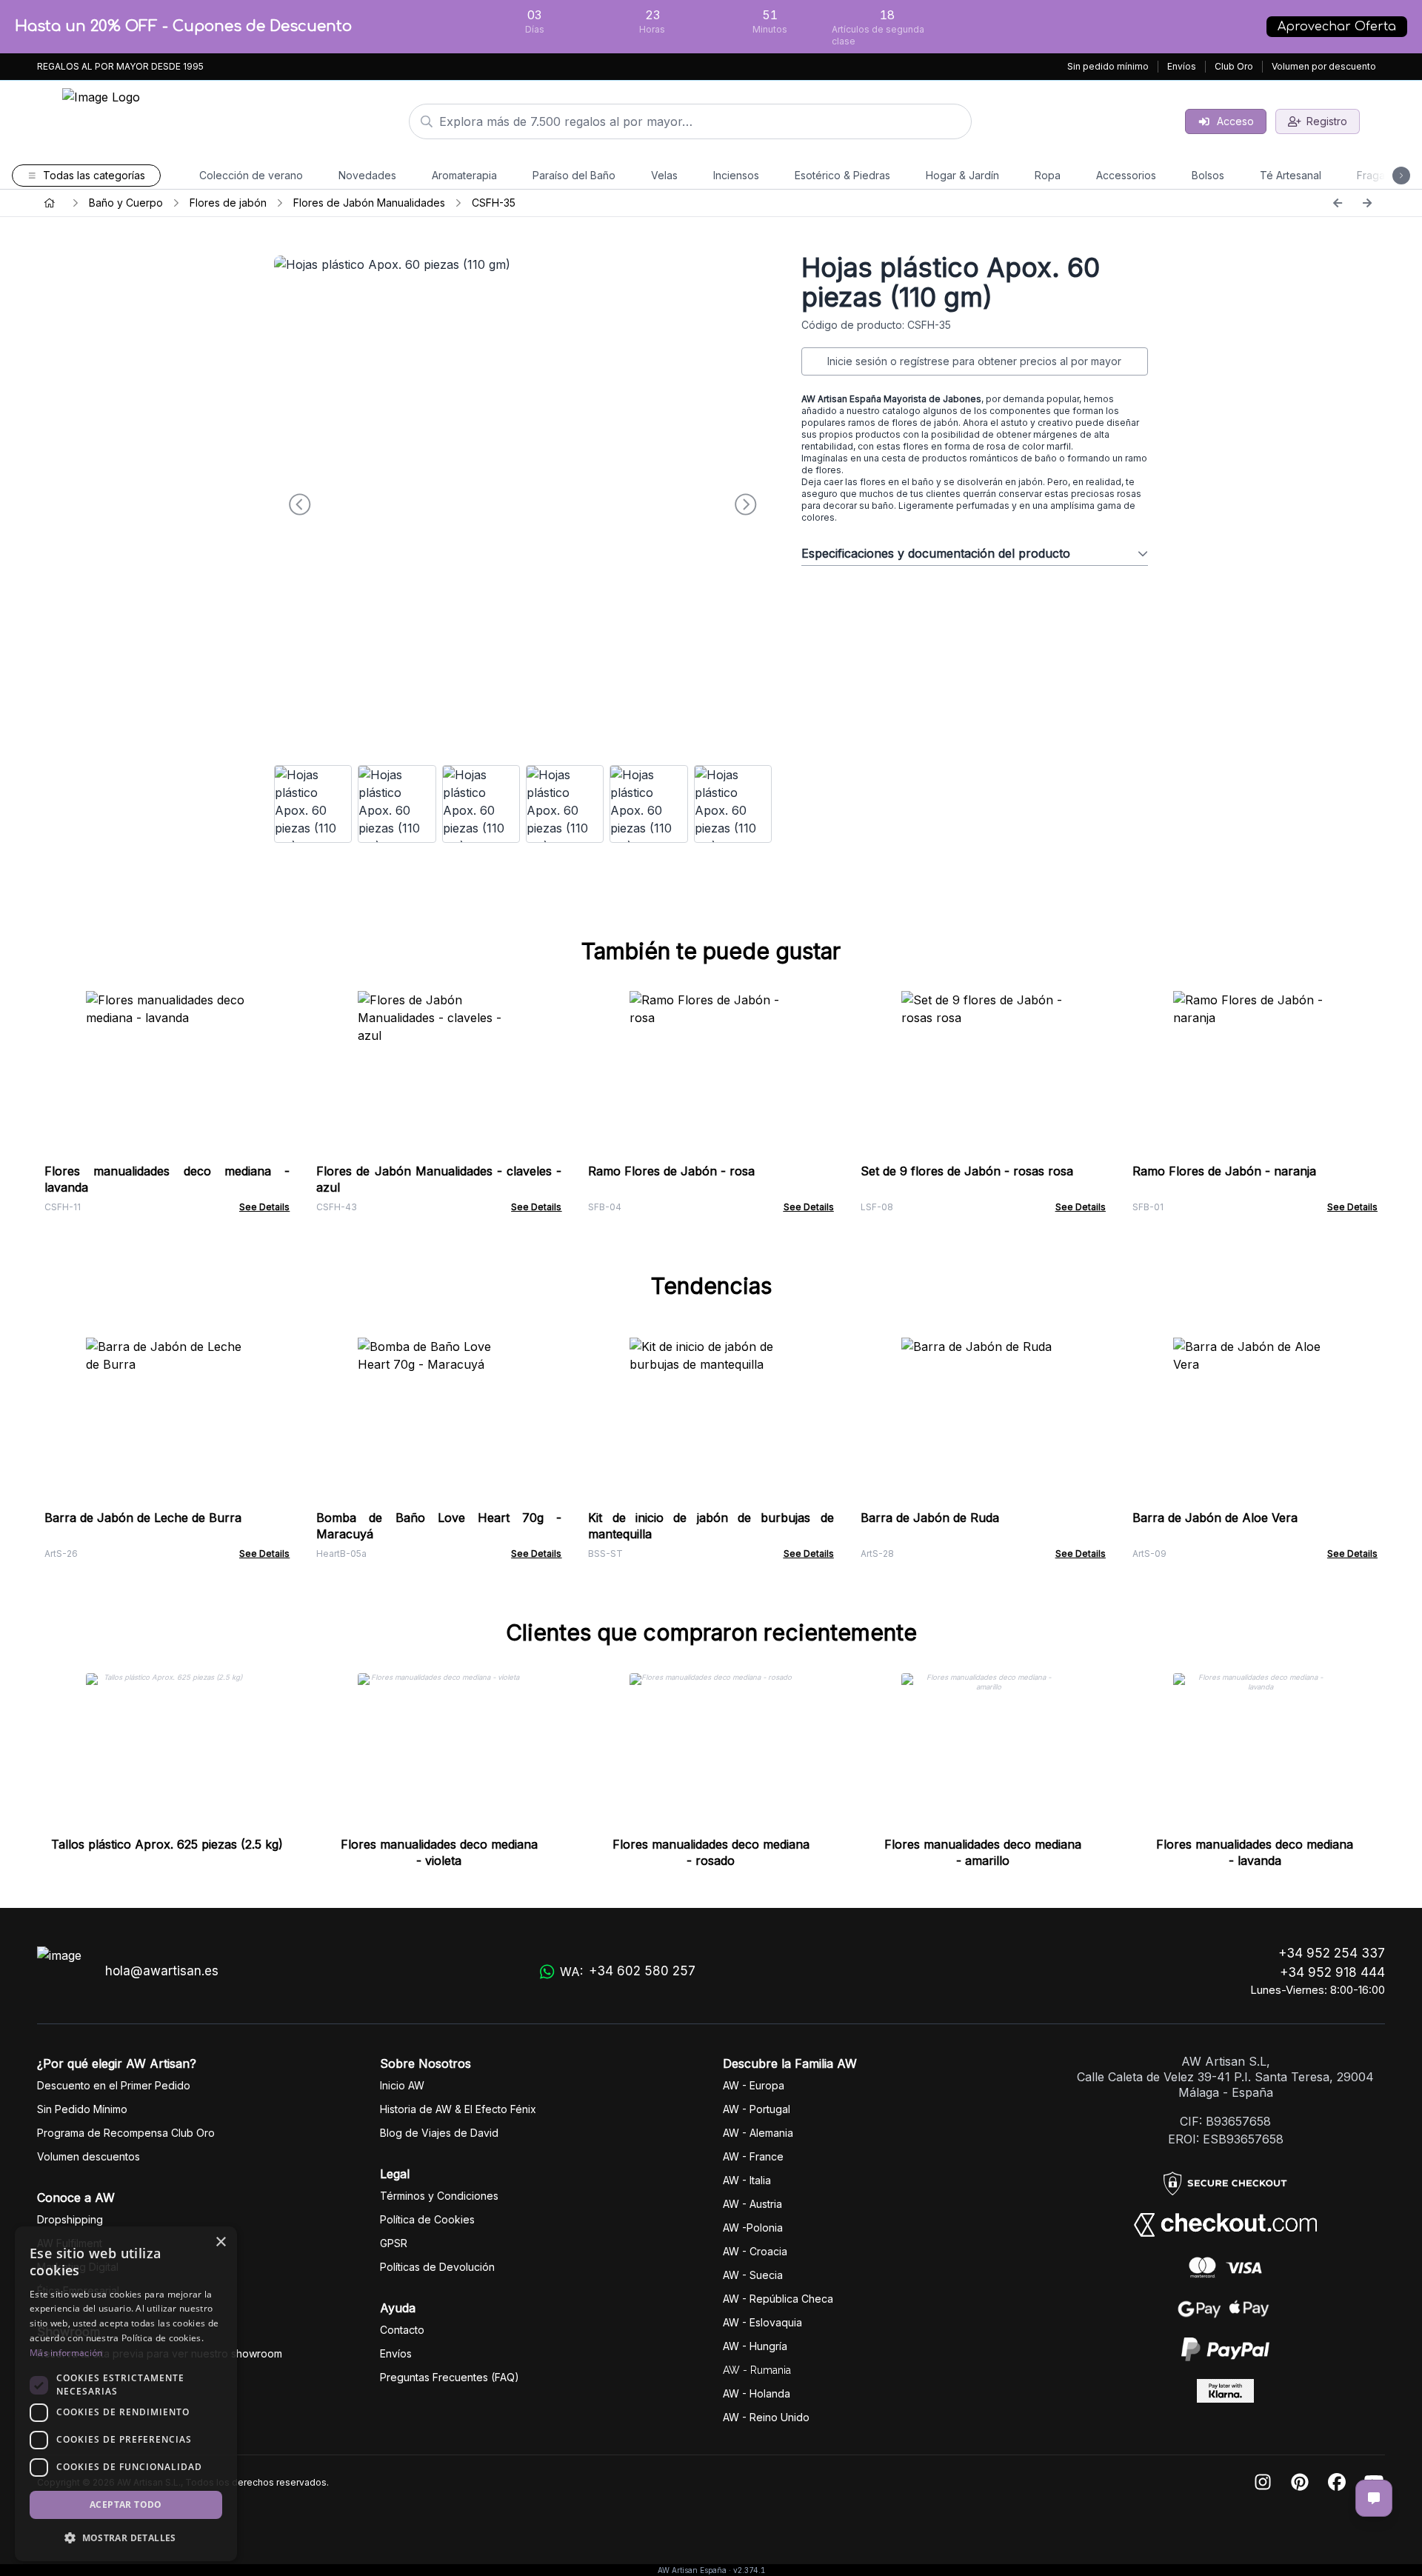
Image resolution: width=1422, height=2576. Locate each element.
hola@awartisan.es (162, 1971)
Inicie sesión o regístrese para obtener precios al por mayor (974, 361)
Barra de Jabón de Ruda (930, 1518)
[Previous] (1338, 203)
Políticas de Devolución (437, 2267)
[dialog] (126, 2394)
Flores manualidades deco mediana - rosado (711, 1852)
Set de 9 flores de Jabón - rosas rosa (967, 1171)
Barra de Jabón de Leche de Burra (143, 1518)
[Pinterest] (1300, 2483)
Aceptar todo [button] (126, 2505)
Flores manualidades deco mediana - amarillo (983, 1852)
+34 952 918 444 (1332, 1972)
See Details (264, 1207)
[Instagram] (1263, 2483)
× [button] (220, 2242)
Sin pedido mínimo (1108, 66)
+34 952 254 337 (1332, 1953)
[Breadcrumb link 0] (50, 203)
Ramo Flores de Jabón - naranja (1224, 1171)
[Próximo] (1367, 203)
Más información (66, 2353)
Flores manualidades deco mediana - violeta (439, 1852)
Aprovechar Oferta (1337, 27)
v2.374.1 (749, 2570)
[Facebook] (1337, 2483)
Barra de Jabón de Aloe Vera (1215, 1518)
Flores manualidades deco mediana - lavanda (1255, 1852)
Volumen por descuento (1324, 66)
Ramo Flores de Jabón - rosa (671, 1171)
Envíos (1182, 66)
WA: (628, 1971)
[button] (126, 2537)
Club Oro (1234, 66)
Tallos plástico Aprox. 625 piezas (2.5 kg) (167, 1844)
